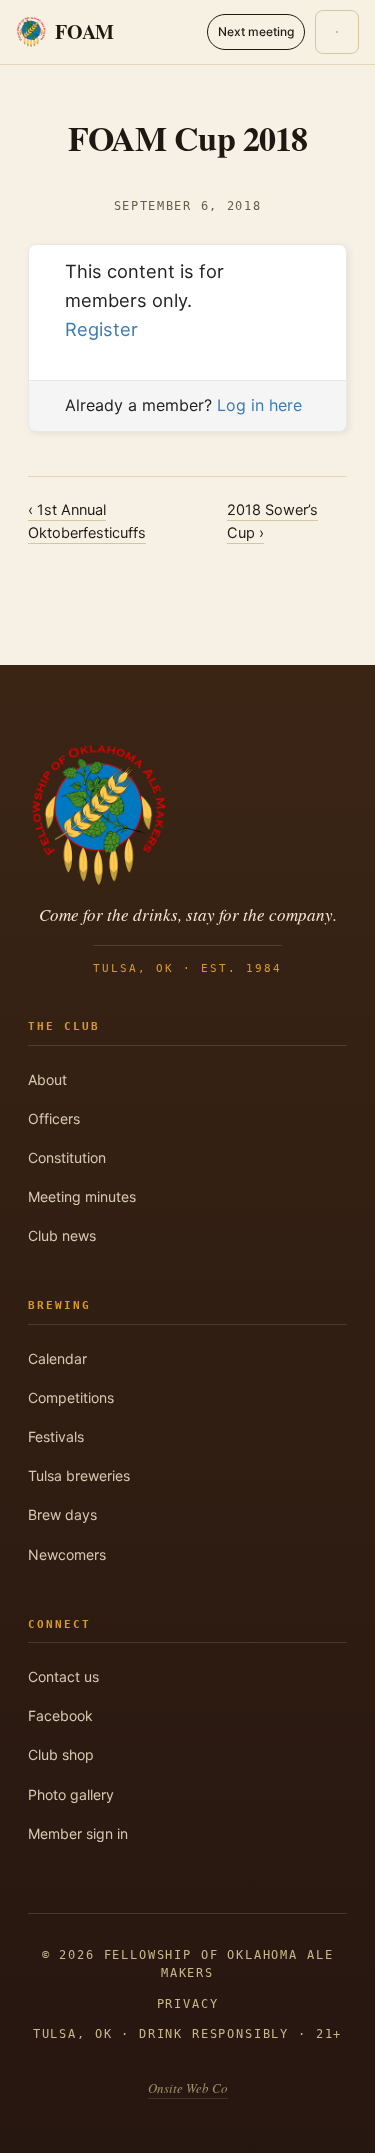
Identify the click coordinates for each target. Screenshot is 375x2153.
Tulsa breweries (79, 1475)
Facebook (60, 1715)
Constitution (67, 1157)
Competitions (71, 1397)
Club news (62, 1235)
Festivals (56, 1436)
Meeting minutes (82, 1196)
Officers (54, 1118)
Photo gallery (71, 1794)
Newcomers (67, 1554)
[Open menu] (337, 32)
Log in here (259, 405)
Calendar (57, 1358)
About (47, 1079)
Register (101, 329)
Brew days (62, 1514)
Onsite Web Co (188, 2088)
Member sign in (78, 1833)
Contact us (63, 1676)
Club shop (61, 1754)
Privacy (188, 2004)
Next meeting (256, 31)
